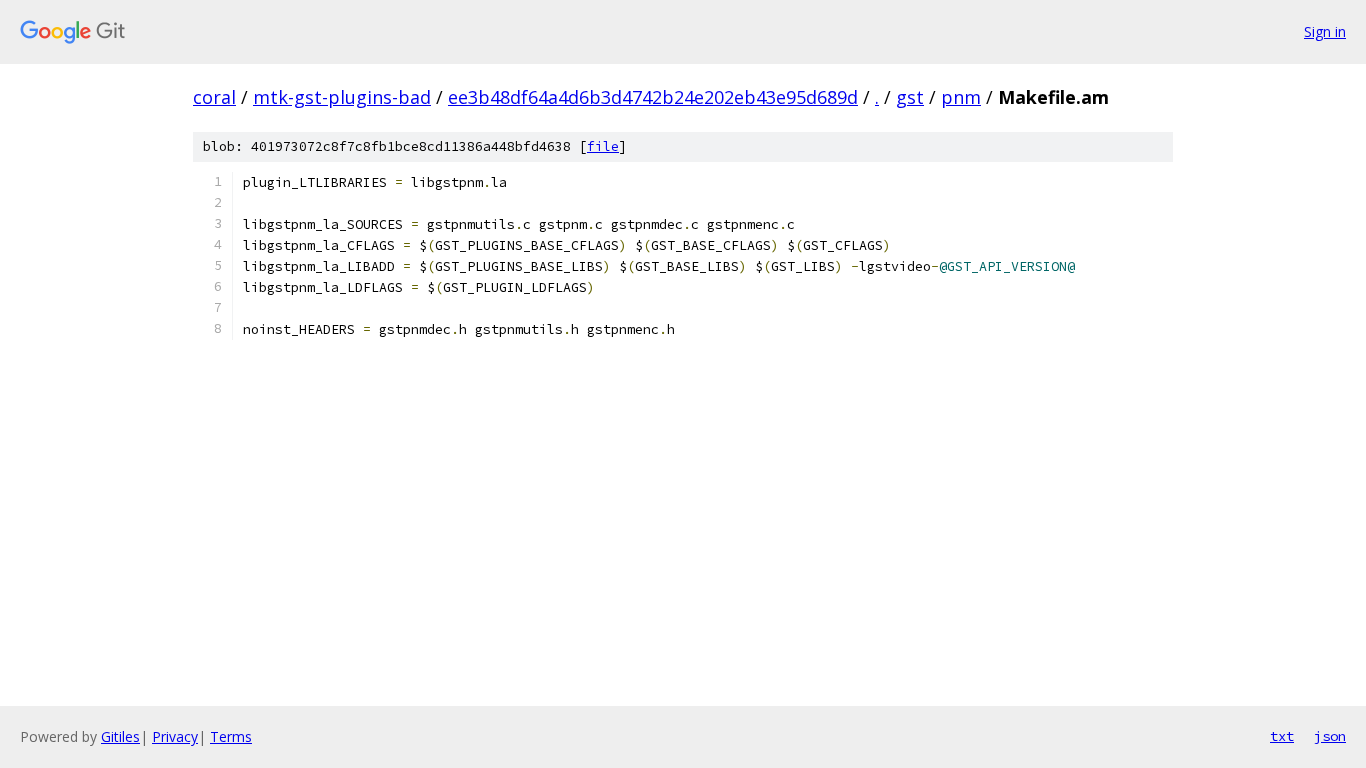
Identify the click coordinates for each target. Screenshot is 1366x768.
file (603, 146)
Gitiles (120, 736)
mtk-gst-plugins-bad (342, 97)
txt (1282, 736)
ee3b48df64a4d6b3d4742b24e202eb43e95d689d (653, 97)
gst (910, 97)
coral (214, 97)
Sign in (1325, 31)
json (1330, 736)
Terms (231, 736)
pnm (961, 97)
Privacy (175, 736)
